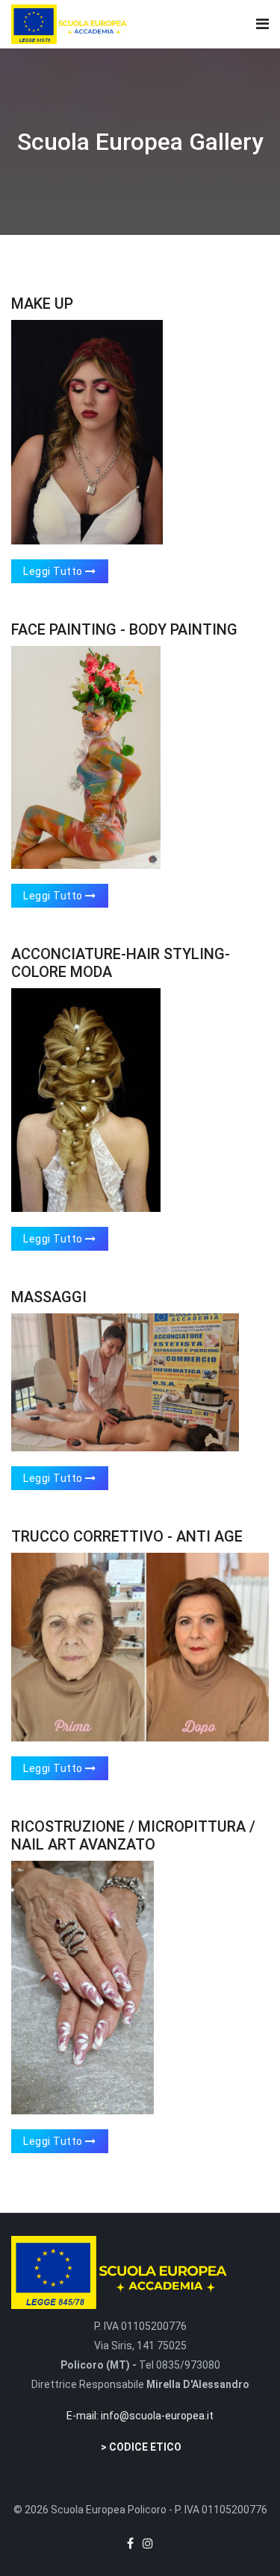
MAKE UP (42, 304)
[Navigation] (262, 24)
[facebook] (130, 2544)
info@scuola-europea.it (157, 2416)
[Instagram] (148, 2544)
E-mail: (84, 2416)
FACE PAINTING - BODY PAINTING (124, 629)
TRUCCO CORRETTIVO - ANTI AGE (127, 1536)
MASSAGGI (49, 1297)
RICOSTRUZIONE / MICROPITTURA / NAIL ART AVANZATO (133, 1835)
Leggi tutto (54, 571)
